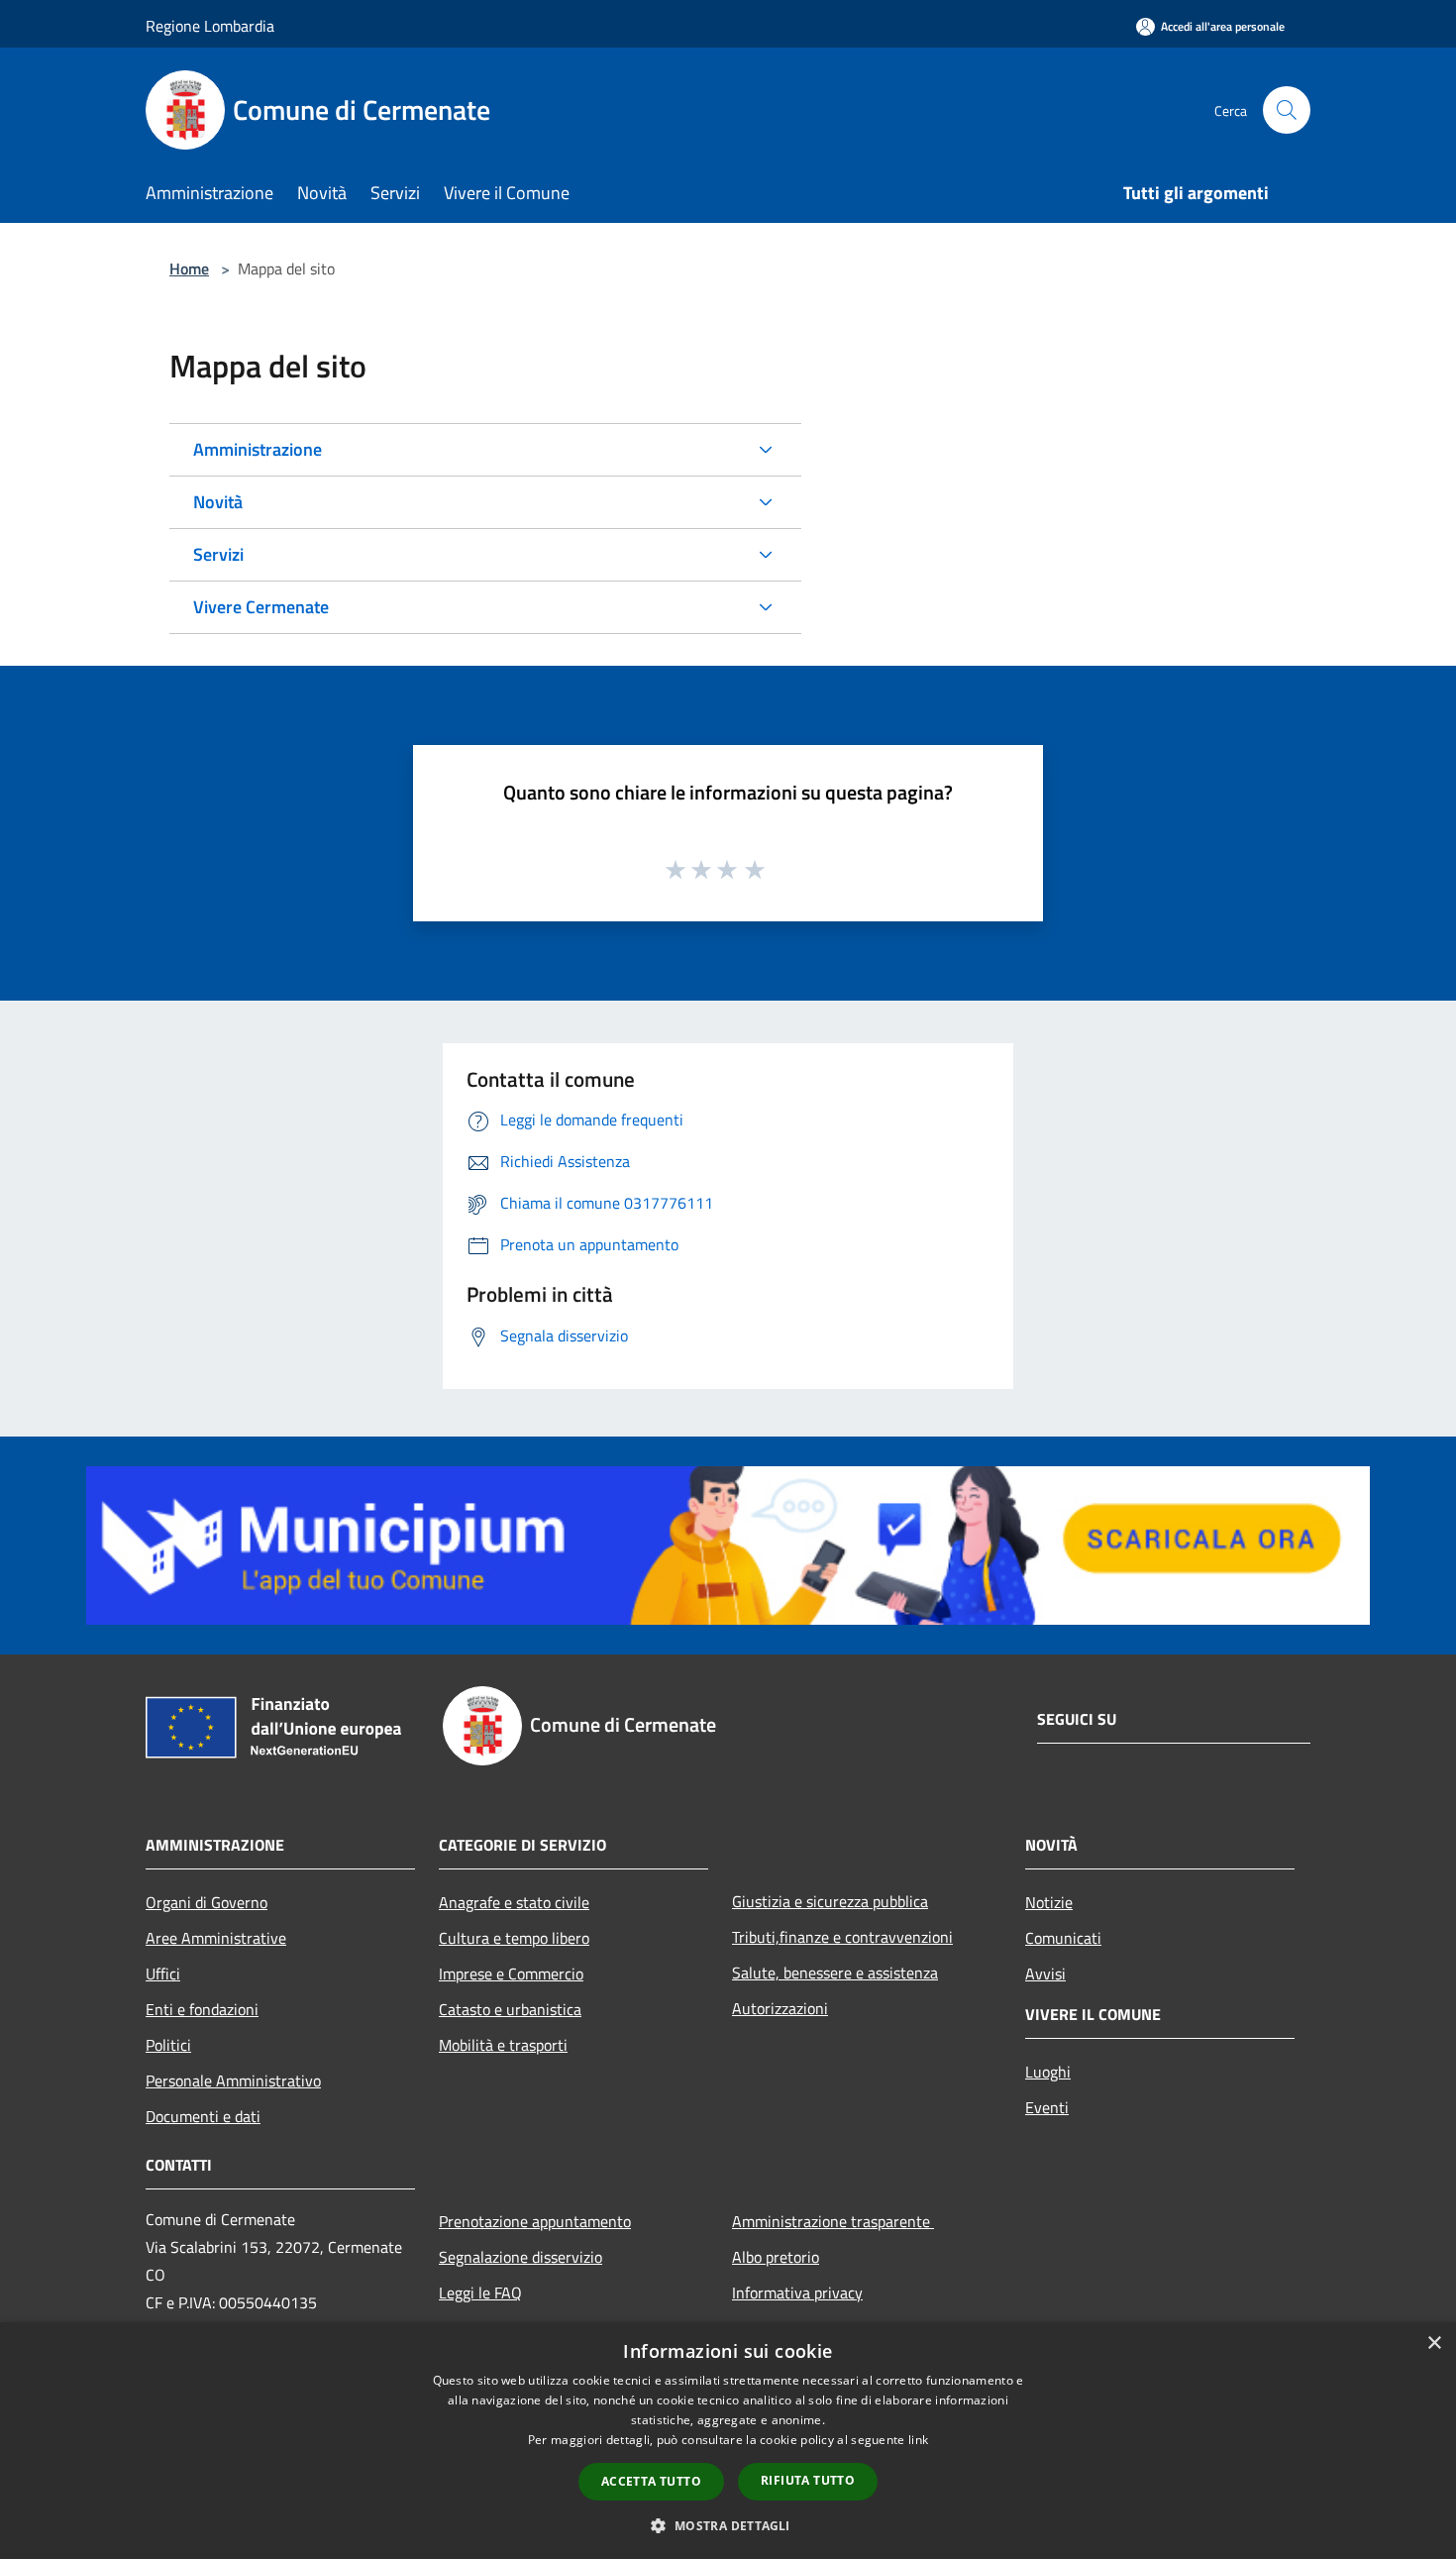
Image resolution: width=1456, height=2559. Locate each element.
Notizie (1049, 1902)
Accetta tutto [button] (651, 2481)
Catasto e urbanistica (510, 2009)
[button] (728, 2525)
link (918, 2440)
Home (189, 268)
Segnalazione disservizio (520, 2257)
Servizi (218, 554)
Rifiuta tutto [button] (808, 2480)
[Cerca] (1287, 110)
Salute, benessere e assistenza (835, 1973)
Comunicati (1063, 1938)
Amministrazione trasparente (833, 2221)
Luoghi (1048, 2072)
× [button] (1434, 2344)
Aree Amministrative (216, 1938)
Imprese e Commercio (511, 1973)
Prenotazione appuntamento (535, 2221)
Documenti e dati (203, 2116)
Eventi (1047, 2107)
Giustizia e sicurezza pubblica (830, 1901)
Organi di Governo (207, 1902)
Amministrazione (258, 449)
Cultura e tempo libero (514, 1938)
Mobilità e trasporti (503, 2045)
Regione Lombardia (210, 26)
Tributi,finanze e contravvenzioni (842, 1937)
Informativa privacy (797, 2292)
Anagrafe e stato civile (514, 1902)
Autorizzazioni (780, 2008)
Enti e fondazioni (202, 2009)
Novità (218, 502)
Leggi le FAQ (480, 2292)
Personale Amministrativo (233, 2080)
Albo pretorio (776, 2257)
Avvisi (1045, 1973)
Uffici (163, 1973)
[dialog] (728, 2441)
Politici (168, 2045)
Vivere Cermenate (261, 607)
